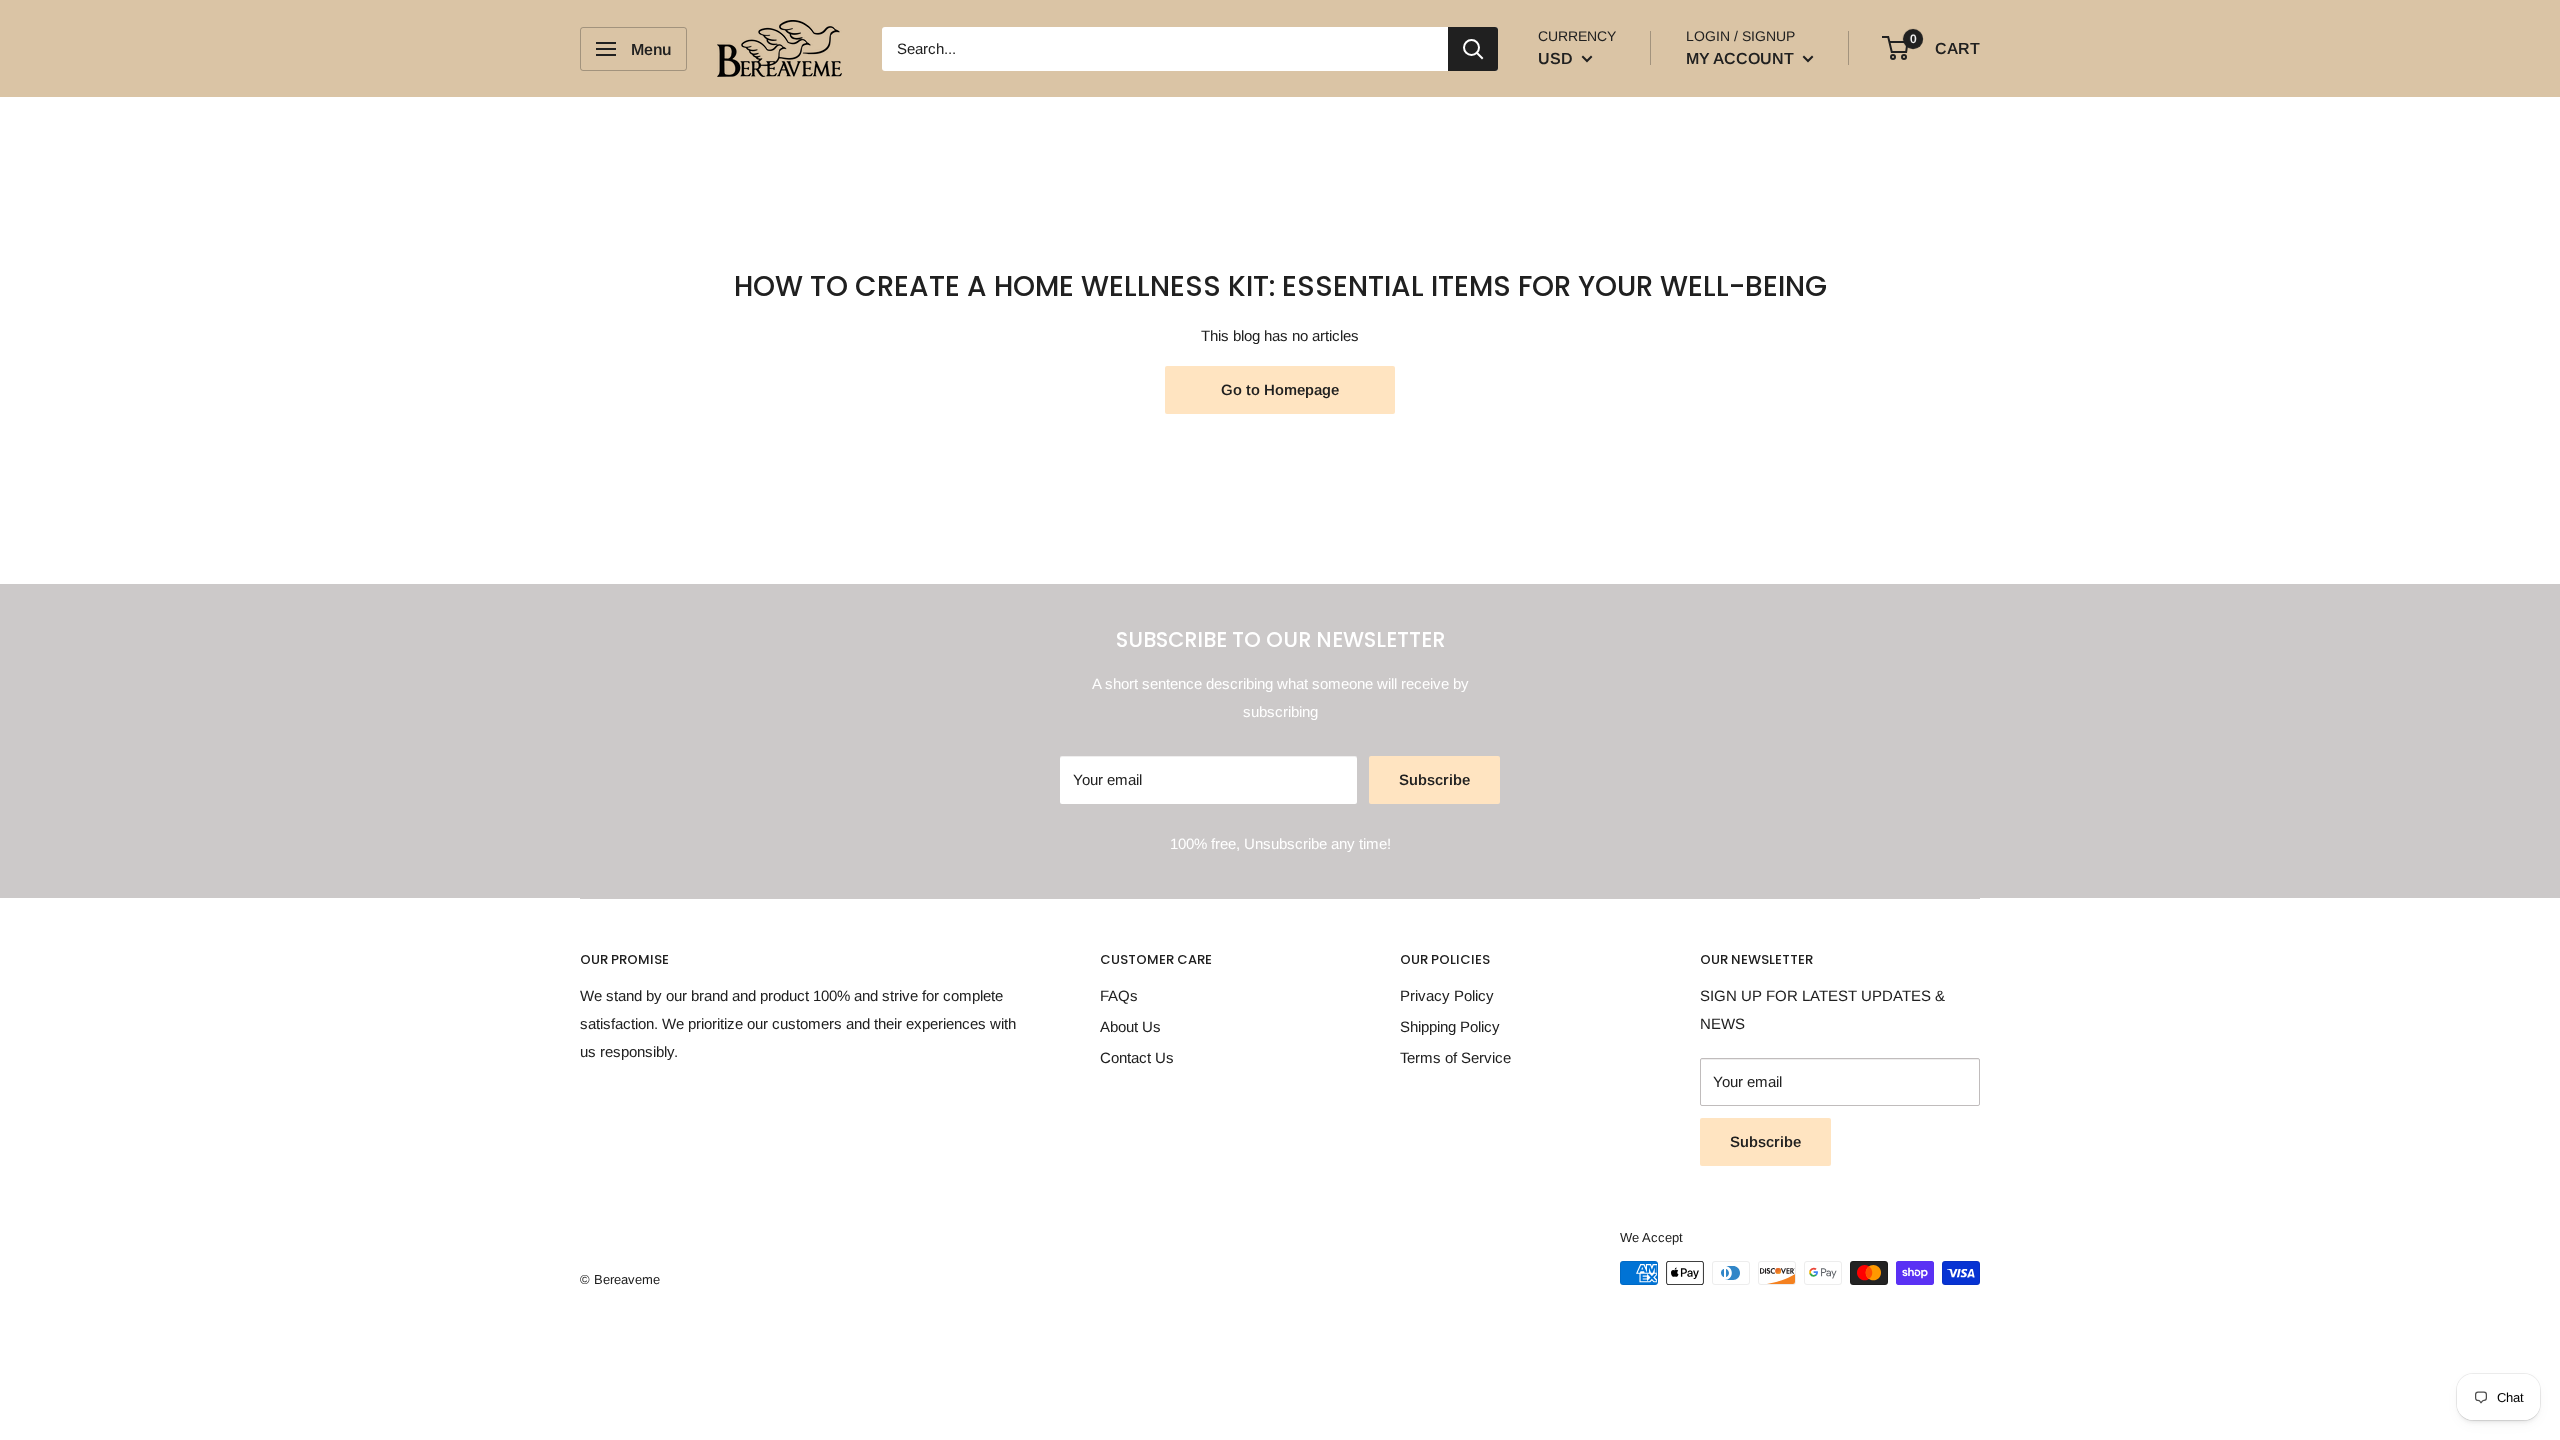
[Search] (1473, 49)
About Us (1130, 1026)
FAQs (1119, 995)
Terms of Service (1455, 1057)
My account (1742, 58)
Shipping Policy (1450, 1026)
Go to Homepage (1280, 389)
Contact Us (1137, 1057)
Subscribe (1434, 779)
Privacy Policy (1447, 995)
